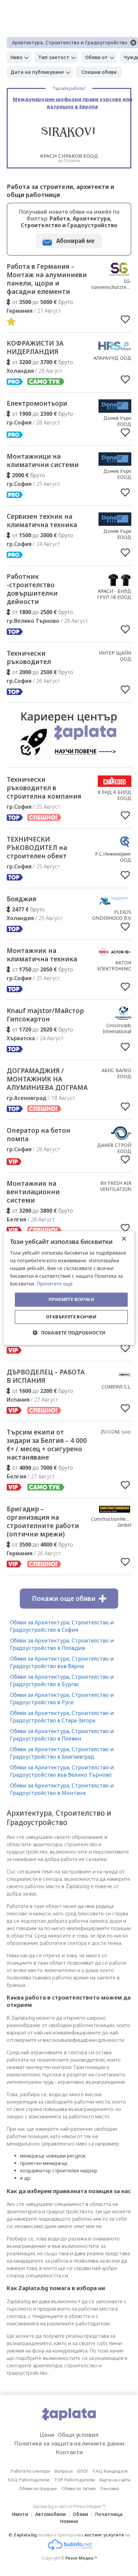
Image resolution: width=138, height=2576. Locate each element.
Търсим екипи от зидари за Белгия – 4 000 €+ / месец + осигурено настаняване (47, 1445)
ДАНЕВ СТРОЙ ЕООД (114, 1148)
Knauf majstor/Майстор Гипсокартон (45, 1015)
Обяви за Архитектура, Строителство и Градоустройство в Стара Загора (62, 1717)
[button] (69, 1333)
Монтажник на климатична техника (42, 955)
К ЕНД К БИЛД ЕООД (114, 795)
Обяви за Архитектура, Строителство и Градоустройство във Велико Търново (62, 1771)
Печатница (109, 2514)
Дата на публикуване (37, 72)
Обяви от (96, 57)
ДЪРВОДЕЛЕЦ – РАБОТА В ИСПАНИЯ (46, 1376)
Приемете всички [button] (71, 1300)
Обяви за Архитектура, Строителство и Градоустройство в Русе (62, 1699)
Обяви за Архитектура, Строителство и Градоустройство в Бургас (62, 1680)
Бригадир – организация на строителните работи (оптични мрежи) (43, 1522)
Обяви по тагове (79, 2488)
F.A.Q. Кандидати (110, 2471)
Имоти (20, 2514)
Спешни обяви (99, 72)
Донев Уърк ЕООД (117, 421)
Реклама (110, 2488)
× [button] (124, 1239)
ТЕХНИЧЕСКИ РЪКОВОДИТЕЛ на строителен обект (37, 848)
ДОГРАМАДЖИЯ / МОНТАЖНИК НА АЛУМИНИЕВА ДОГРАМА (47, 1079)
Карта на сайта (115, 2480)
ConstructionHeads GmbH (112, 1522)
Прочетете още (55, 1284)
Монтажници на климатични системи (43, 461)
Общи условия (78, 2435)
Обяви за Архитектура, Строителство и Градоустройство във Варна (62, 1662)
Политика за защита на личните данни (69, 2443)
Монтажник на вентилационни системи (33, 1192)
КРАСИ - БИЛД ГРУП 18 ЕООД (114, 594)
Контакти (69, 2452)
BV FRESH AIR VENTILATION (116, 1186)
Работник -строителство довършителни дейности (32, 589)
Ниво (16, 57)
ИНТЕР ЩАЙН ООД (115, 656)
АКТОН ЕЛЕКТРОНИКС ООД (114, 969)
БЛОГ (83, 2471)
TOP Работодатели (75, 2480)
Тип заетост (54, 57)
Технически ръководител (29, 658)
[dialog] (69, 1288)
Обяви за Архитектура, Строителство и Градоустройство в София (62, 1626)
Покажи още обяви (64, 1599)
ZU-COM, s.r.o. (116, 1432)
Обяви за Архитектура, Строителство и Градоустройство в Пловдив (62, 1644)
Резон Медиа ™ (81, 2558)
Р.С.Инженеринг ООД (113, 857)
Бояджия (21, 899)
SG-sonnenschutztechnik (114, 284)
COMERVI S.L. (116, 1387)
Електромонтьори (37, 403)
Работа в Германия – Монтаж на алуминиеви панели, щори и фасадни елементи (47, 279)
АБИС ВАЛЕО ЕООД (116, 1073)
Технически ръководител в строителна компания (44, 788)
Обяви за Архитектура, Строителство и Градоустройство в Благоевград (62, 1753)
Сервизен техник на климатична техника (42, 521)
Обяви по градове (38, 2488)
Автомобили (50, 2514)
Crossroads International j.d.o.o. (117, 1031)
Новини (69, 2521)
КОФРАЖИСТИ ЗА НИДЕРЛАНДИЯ (35, 347)
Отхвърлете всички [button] (71, 1317)
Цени (47, 2435)
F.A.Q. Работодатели (29, 2480)
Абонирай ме (75, 241)
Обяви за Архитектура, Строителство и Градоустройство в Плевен (62, 1735)
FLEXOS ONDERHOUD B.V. (112, 915)
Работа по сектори (30, 2471)
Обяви (80, 2514)
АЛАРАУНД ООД (112, 358)
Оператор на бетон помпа (39, 1135)
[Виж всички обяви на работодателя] (119, 274)
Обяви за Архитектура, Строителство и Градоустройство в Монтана (62, 1789)
